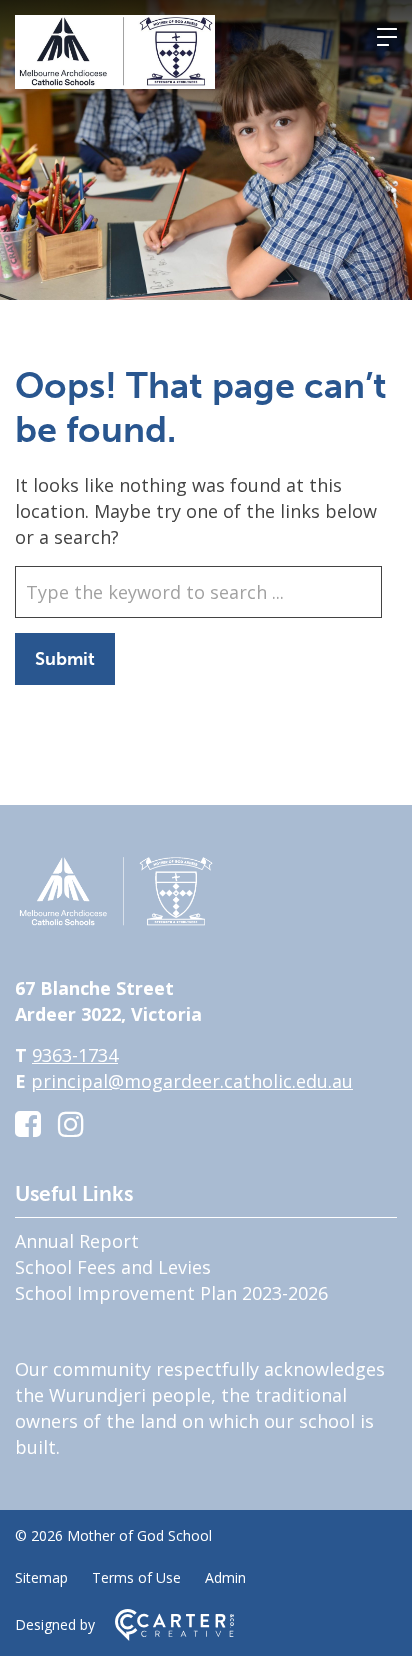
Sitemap (41, 1577)
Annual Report (77, 1241)
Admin (225, 1577)
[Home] (115, 922)
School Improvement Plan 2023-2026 (171, 1293)
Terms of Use (136, 1577)
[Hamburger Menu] (387, 37)
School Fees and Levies (113, 1267)
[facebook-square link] (28, 1123)
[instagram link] (71, 1123)
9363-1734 (75, 1055)
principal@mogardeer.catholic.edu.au (192, 1081)
